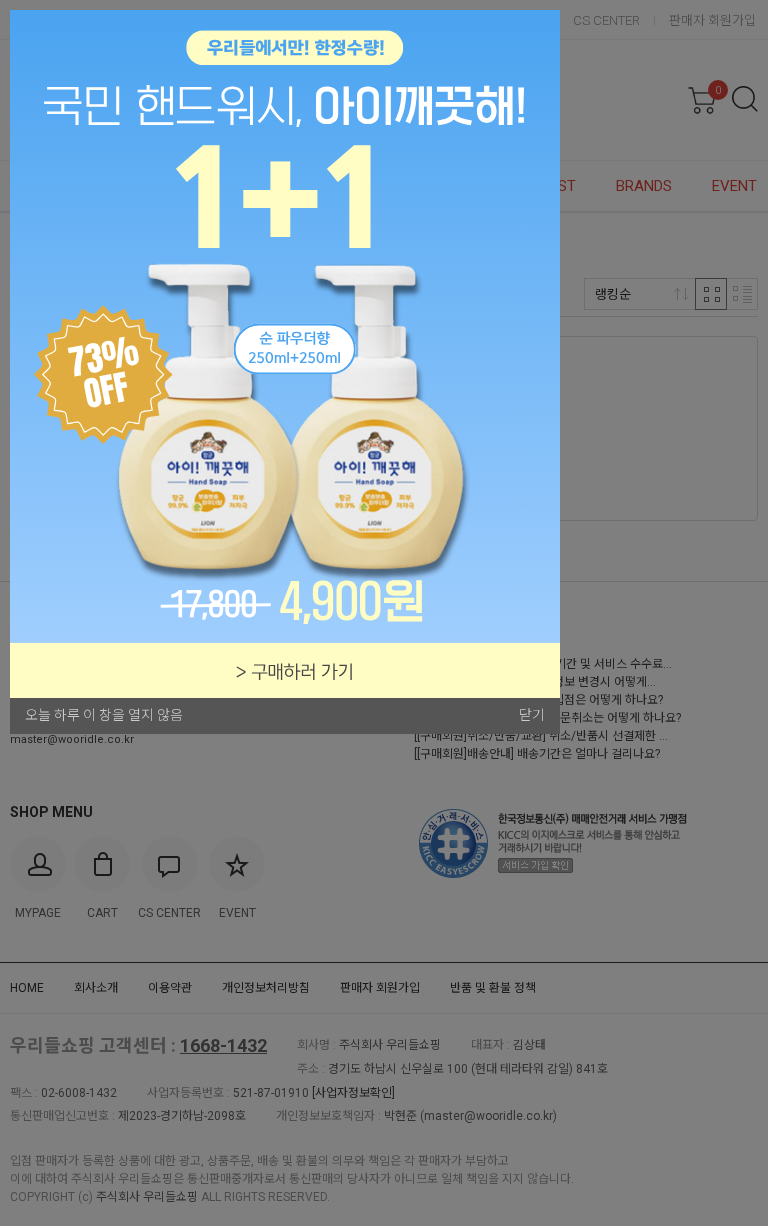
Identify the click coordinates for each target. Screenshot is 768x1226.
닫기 (532, 715)
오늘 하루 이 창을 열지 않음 (104, 715)
